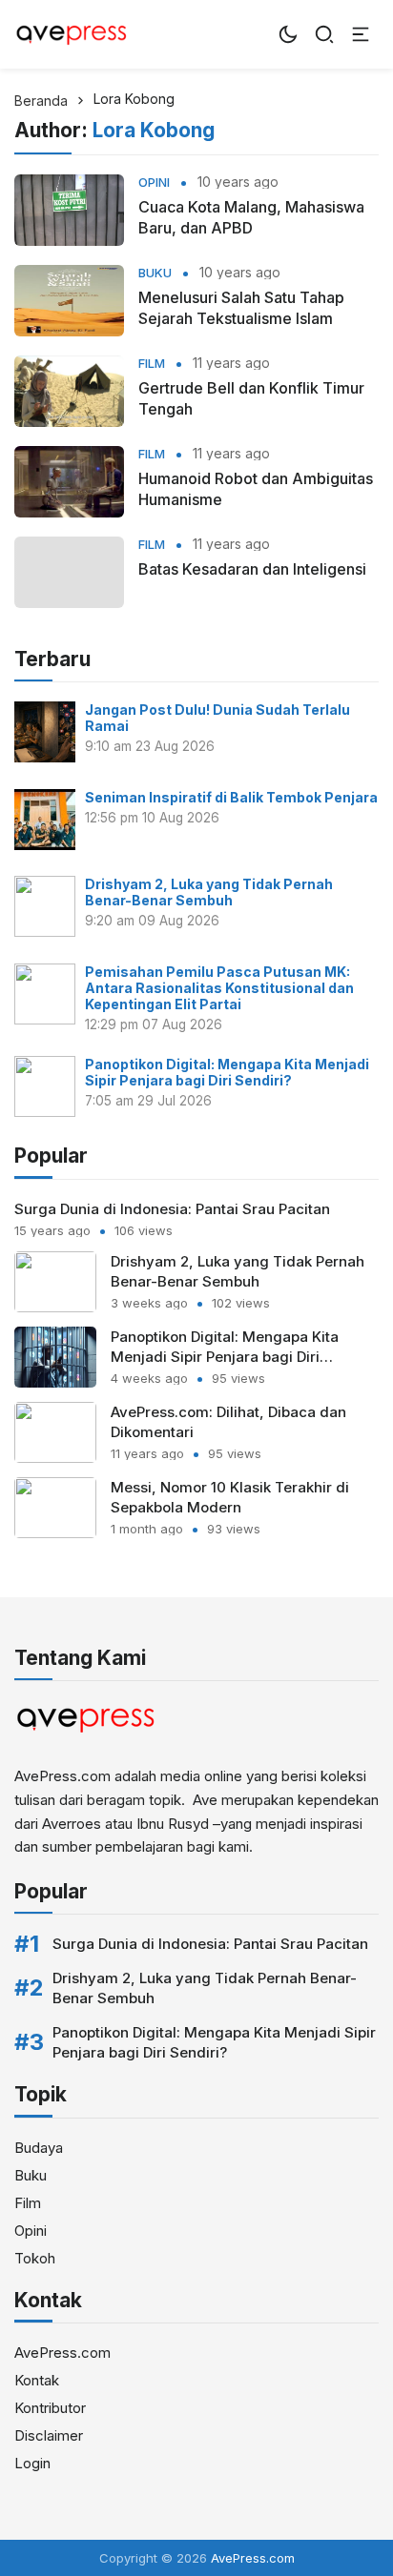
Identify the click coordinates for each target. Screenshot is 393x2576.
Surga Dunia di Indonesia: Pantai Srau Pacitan (172, 1209)
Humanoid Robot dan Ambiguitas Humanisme (256, 489)
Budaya (39, 2148)
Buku (155, 273)
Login (32, 2463)
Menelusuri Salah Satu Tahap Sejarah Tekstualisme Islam (241, 308)
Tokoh (35, 2258)
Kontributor (50, 2408)
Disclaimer (49, 2435)
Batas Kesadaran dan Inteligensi (252, 569)
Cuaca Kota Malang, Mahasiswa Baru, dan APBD (251, 217)
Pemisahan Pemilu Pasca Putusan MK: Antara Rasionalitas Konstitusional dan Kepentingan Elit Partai (219, 988)
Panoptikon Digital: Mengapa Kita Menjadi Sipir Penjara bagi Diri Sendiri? (227, 1072)
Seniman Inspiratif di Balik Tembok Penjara (231, 797)
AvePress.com (62, 2353)
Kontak (37, 2380)
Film (152, 364)
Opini (154, 183)
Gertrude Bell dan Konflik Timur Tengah (251, 398)
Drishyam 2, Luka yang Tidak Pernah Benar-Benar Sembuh (209, 892)
